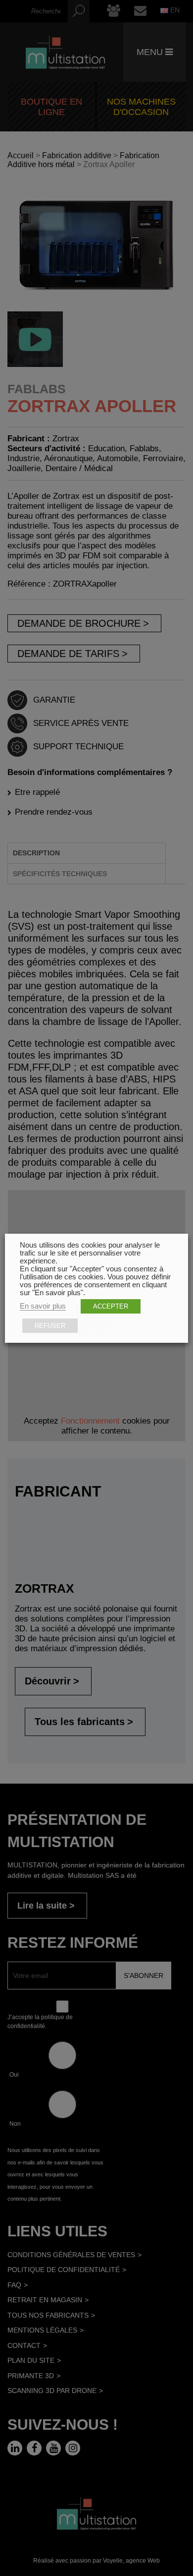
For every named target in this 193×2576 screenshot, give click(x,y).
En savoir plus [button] (43, 1306)
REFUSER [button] (50, 1326)
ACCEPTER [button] (111, 1306)
